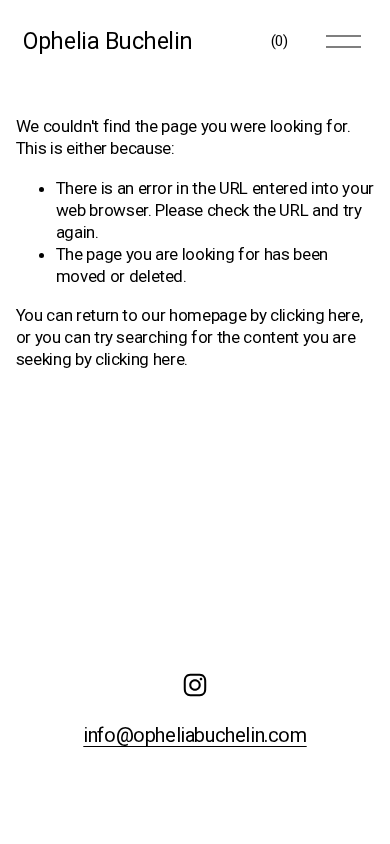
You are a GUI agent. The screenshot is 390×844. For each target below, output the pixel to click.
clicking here (315, 315)
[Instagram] (195, 685)
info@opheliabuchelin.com (194, 736)
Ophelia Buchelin (108, 41)
